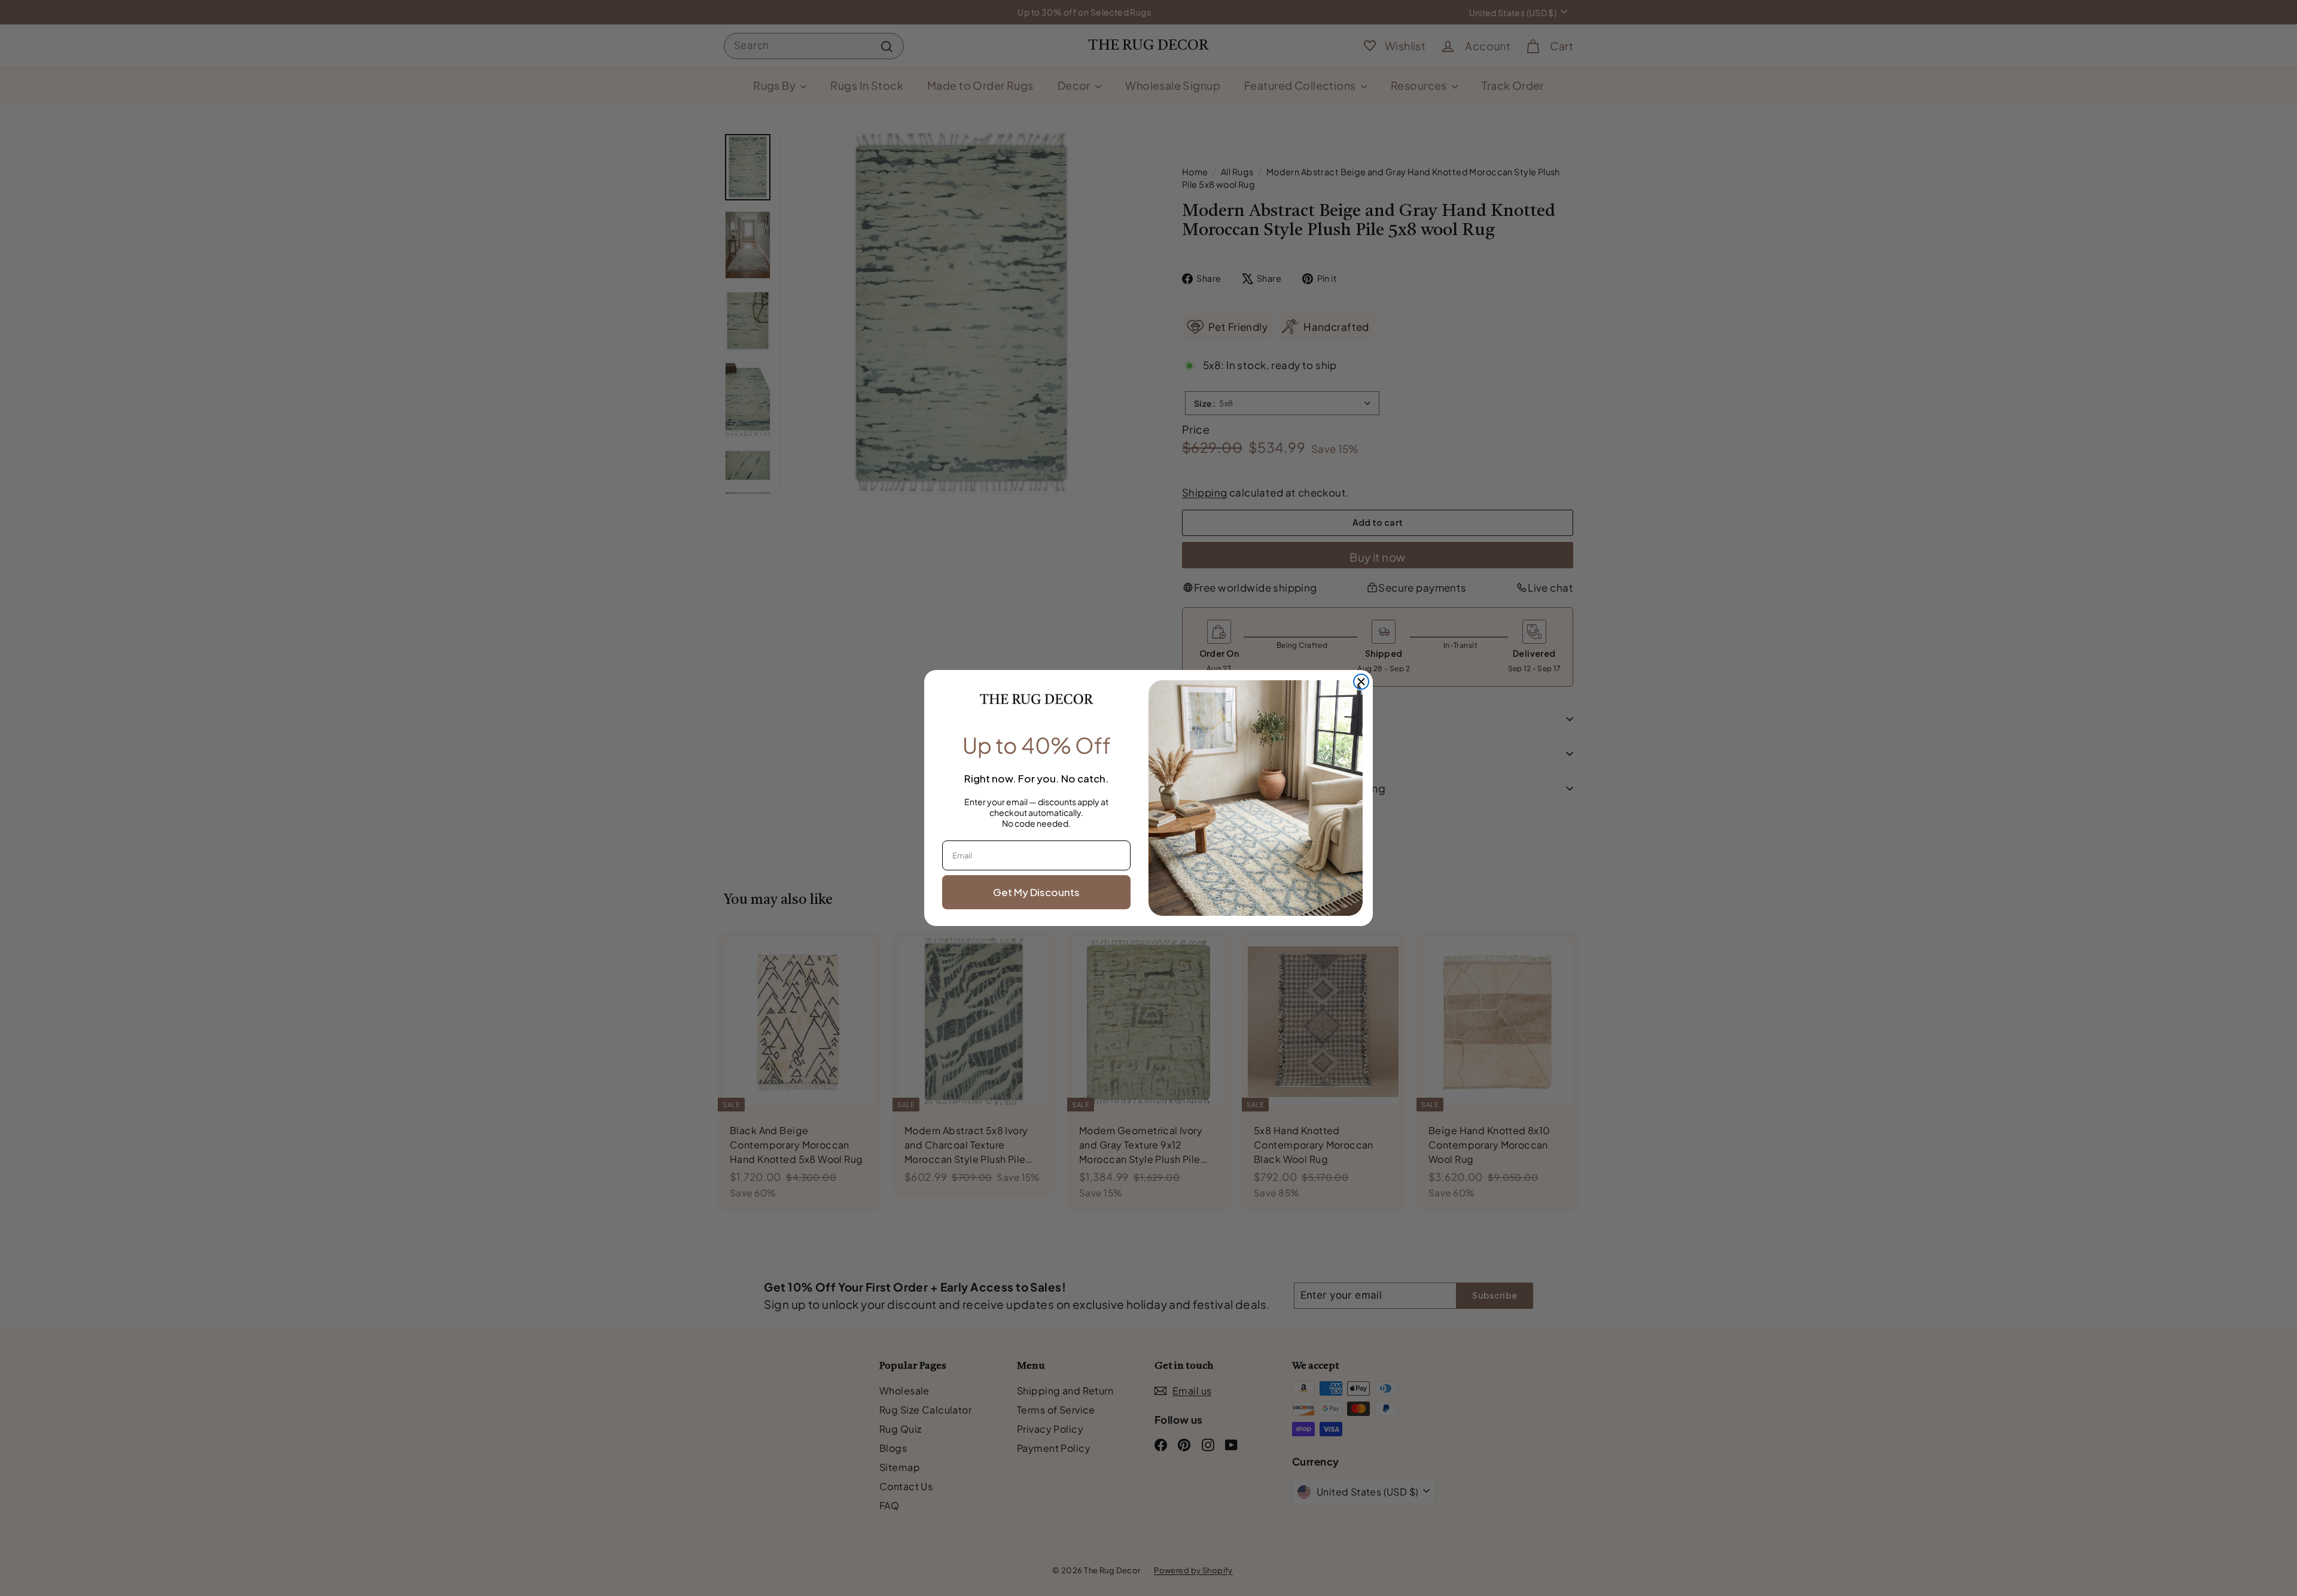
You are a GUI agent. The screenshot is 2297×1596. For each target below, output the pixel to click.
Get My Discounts (1036, 892)
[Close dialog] (1361, 682)
